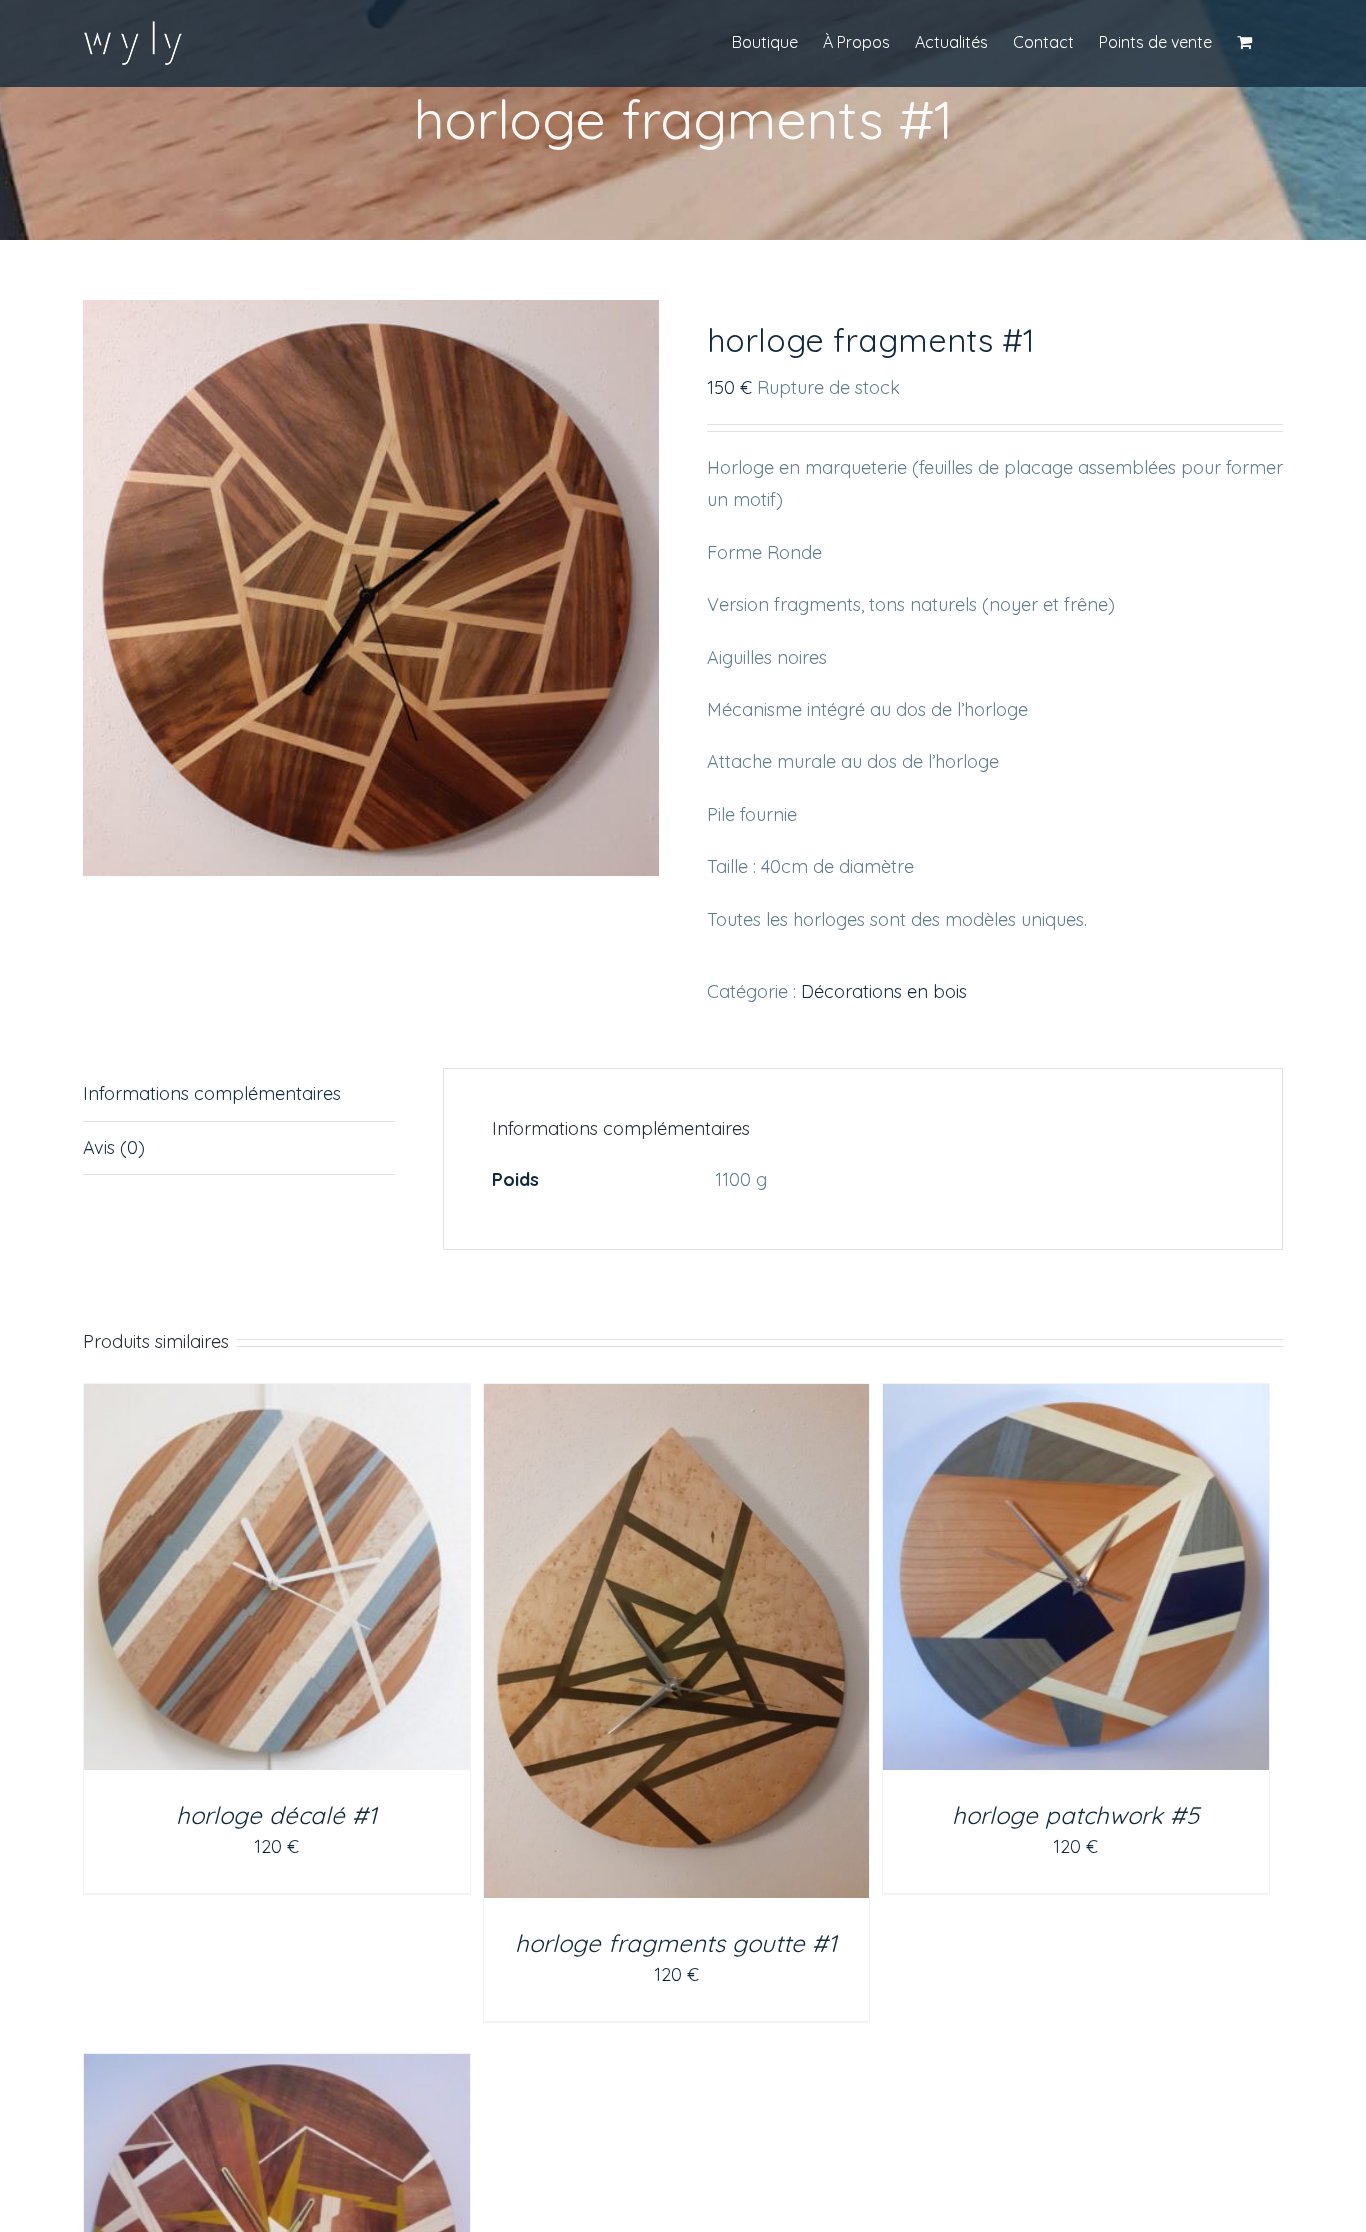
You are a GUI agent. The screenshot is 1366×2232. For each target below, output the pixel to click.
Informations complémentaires (212, 1093)
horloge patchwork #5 (1075, 1815)
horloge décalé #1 (276, 1815)
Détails (277, 1581)
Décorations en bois (884, 991)
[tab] (239, 1094)
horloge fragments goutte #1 (676, 1943)
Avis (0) (114, 1147)
